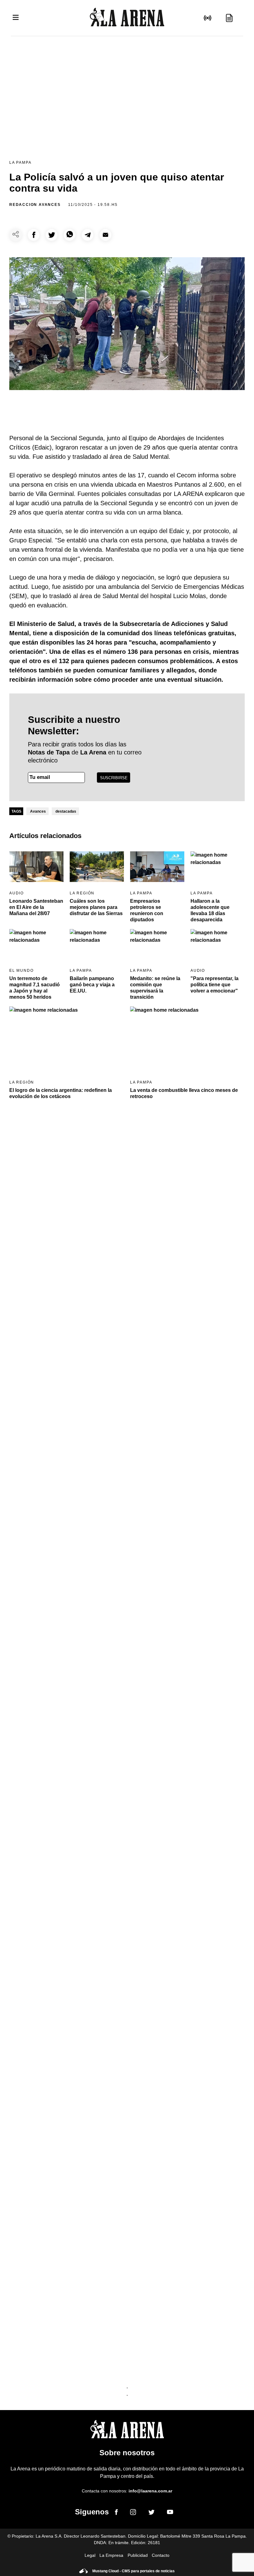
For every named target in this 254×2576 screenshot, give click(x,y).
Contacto (161, 2555)
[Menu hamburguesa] (16, 18)
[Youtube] (170, 2513)
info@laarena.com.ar (150, 2491)
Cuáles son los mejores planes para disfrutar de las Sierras (96, 907)
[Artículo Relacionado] (36, 867)
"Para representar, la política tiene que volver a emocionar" (215, 985)
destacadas (66, 811)
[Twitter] (151, 2513)
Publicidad (138, 2555)
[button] (34, 235)
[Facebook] (116, 2513)
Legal (90, 2555)
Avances (38, 811)
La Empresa (111, 2555)
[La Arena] (127, 18)
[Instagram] (133, 2513)
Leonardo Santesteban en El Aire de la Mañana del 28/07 (36, 907)
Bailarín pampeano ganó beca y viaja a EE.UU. (92, 985)
